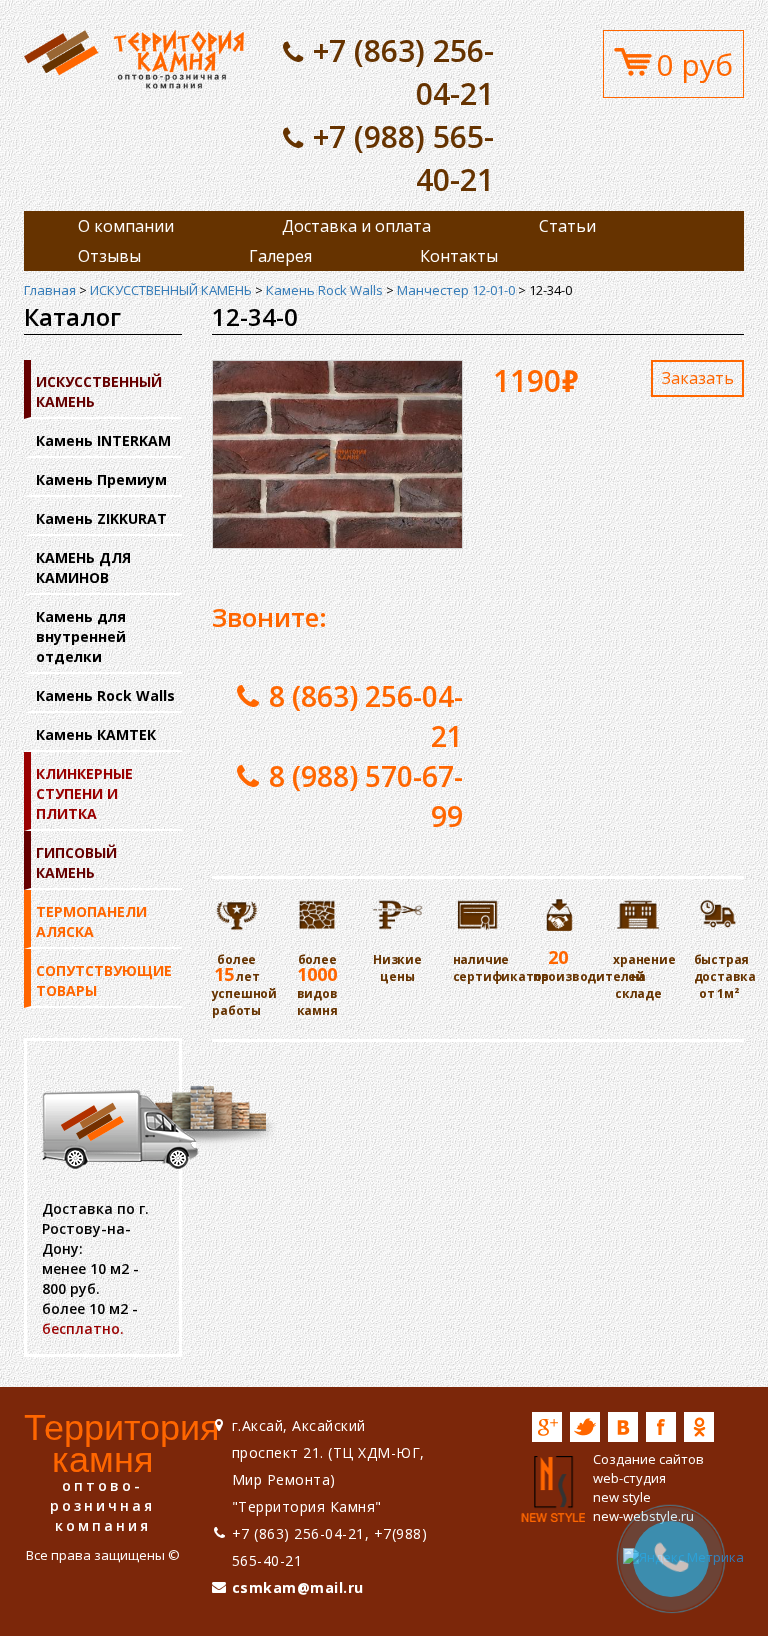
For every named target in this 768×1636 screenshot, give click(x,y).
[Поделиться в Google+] (547, 1427)
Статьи (567, 226)
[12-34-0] (134, 58)
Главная (50, 290)
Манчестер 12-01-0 (456, 290)
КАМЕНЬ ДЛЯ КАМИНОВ (83, 567)
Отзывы (109, 256)
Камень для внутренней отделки (81, 636)
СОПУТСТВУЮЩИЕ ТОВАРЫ (104, 980)
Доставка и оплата (356, 226)
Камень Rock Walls (324, 290)
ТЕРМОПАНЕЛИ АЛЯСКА (91, 921)
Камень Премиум (101, 479)
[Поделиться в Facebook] (661, 1427)
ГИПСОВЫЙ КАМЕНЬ (76, 862)
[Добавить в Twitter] (585, 1427)
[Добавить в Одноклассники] (699, 1427)
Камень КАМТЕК (96, 734)
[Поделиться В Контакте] (623, 1427)
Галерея (280, 256)
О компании (126, 226)
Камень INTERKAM (103, 440)
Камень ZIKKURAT (101, 518)
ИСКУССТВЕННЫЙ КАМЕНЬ (171, 290)
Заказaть (698, 378)
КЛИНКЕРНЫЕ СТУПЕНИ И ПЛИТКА (84, 793)
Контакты (459, 256)
